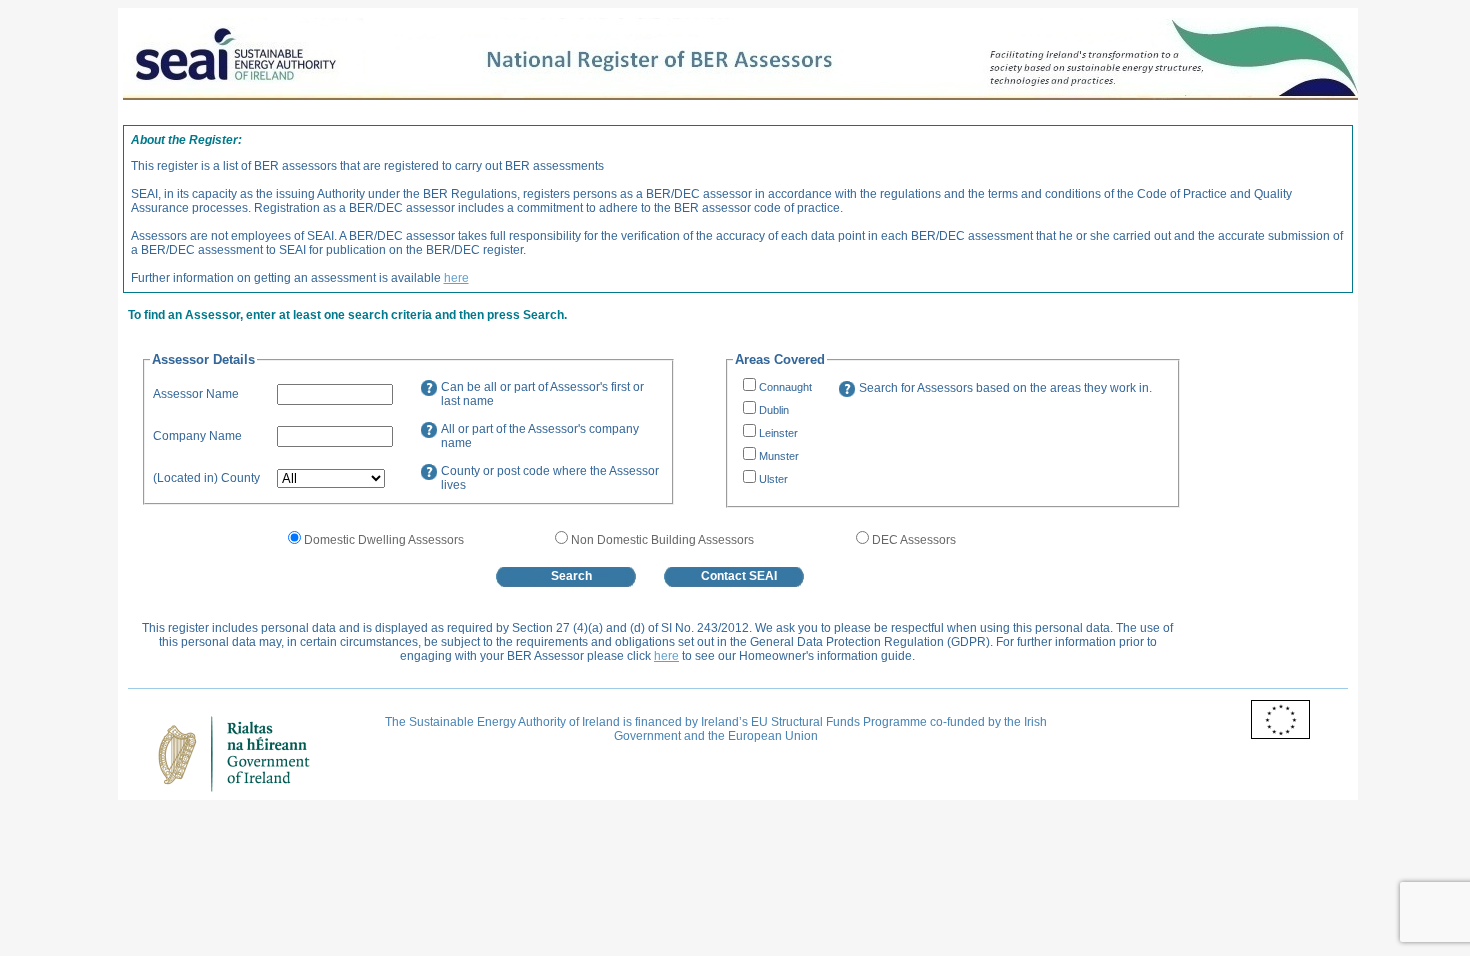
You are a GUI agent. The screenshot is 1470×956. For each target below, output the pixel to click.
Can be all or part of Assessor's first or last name (542, 394)
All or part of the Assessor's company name (540, 436)
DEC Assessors (914, 540)
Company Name (197, 436)
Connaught (785, 387)
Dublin (774, 410)
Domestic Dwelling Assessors (384, 540)
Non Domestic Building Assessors (662, 540)
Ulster (773, 479)
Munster (779, 456)
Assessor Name (196, 394)
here (456, 278)
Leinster (778, 433)
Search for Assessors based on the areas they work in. (1005, 388)
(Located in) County (206, 478)
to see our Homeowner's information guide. (798, 656)
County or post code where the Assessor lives (550, 478)
